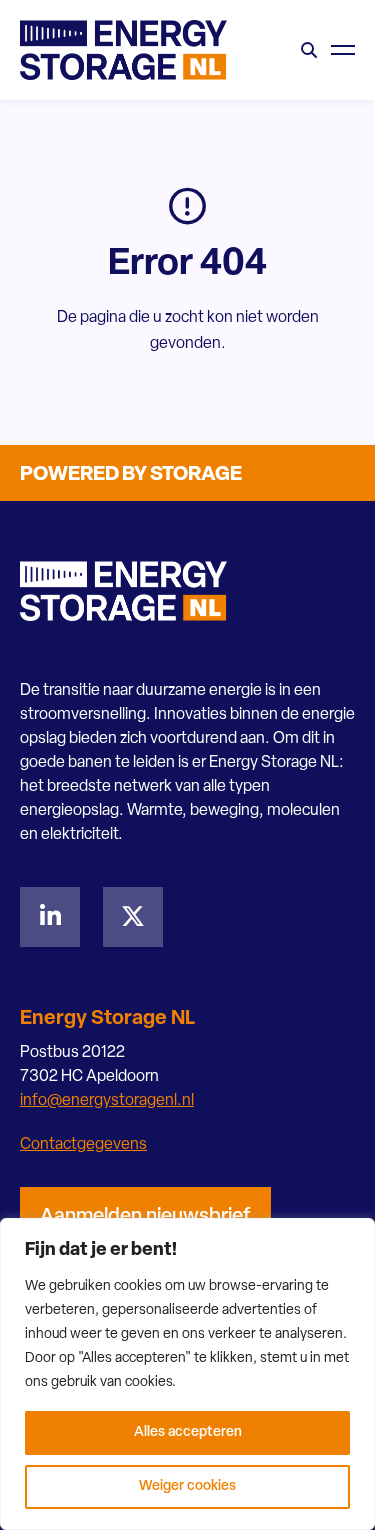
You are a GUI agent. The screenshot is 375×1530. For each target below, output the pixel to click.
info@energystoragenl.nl (107, 1101)
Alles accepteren (188, 1432)
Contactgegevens (83, 1145)
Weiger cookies (187, 1486)
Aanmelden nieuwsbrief (145, 1217)
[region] (187, 1374)
